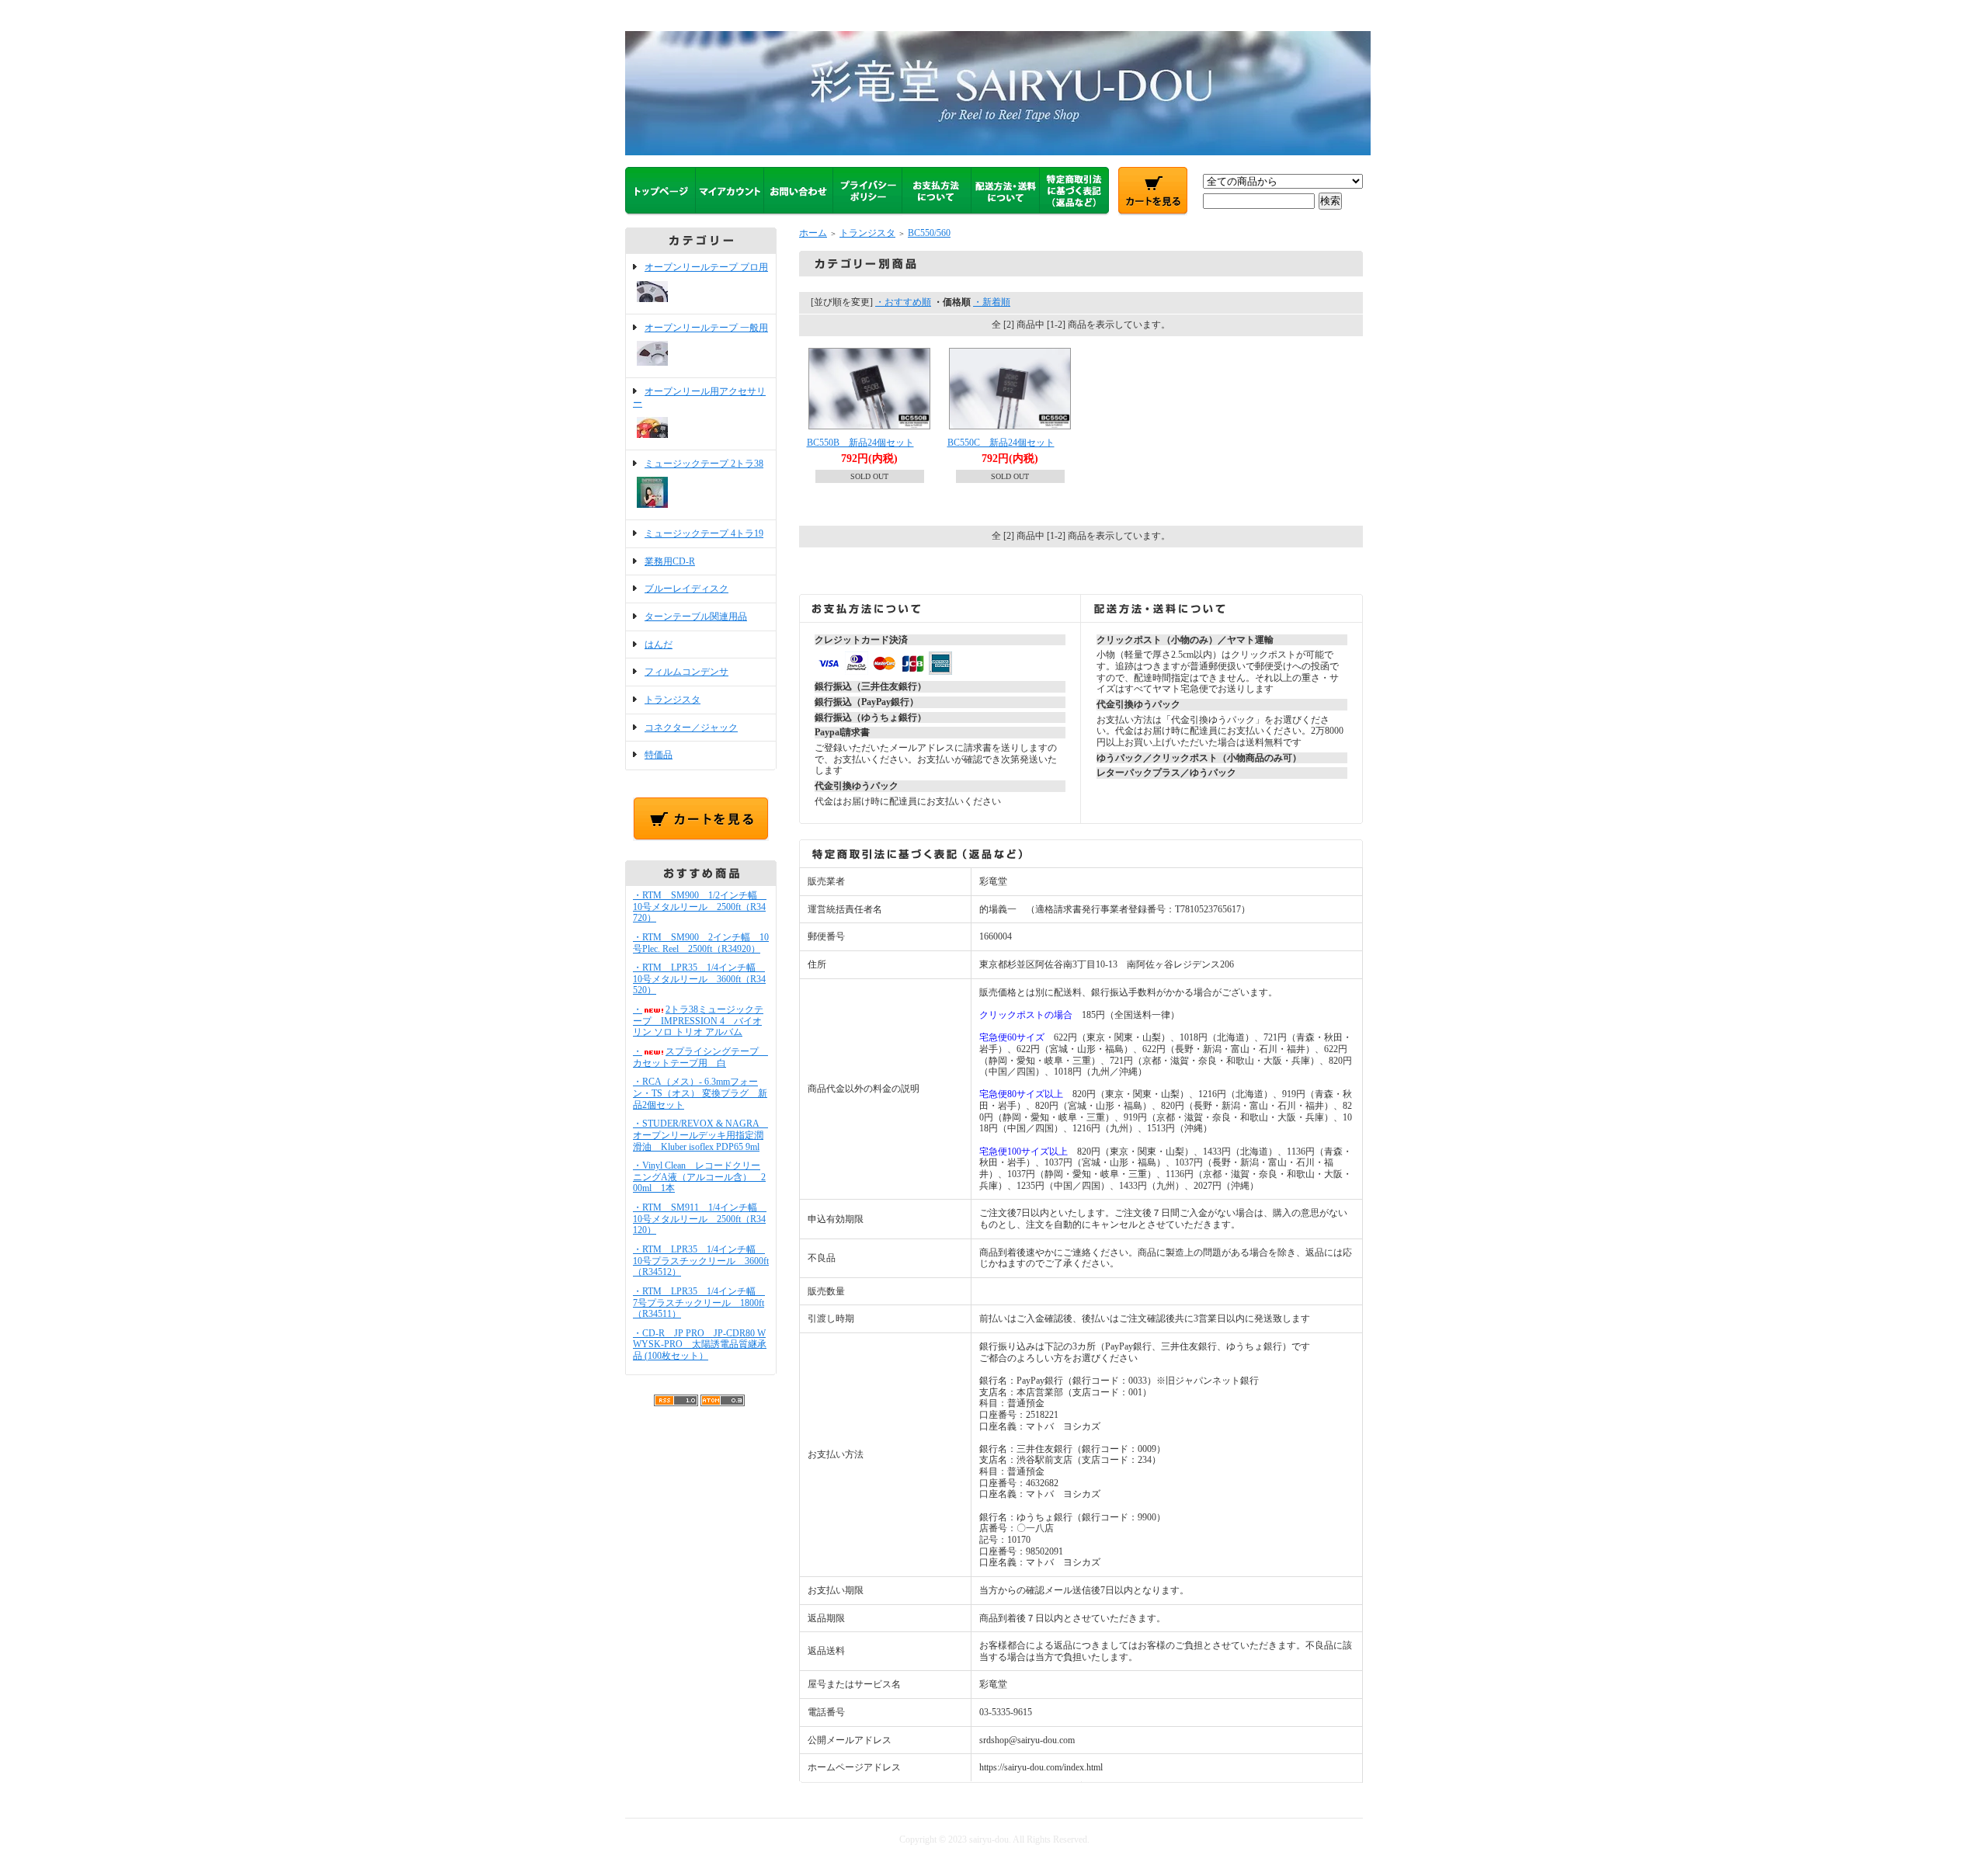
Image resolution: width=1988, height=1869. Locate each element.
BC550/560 (929, 233)
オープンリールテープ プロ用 (706, 267)
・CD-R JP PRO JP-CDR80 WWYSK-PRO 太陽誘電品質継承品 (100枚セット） (700, 1344)
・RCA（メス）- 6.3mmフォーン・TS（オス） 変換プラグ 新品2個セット (700, 1093)
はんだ (659, 644)
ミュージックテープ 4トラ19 (704, 533)
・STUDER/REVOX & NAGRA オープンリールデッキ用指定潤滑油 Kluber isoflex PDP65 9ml (700, 1135)
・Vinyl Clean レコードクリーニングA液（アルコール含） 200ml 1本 (699, 1177)
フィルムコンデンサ (686, 672)
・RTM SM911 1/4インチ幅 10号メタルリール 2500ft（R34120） (700, 1219)
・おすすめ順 (903, 302)
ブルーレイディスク (686, 589)
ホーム (813, 233)
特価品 (659, 755)
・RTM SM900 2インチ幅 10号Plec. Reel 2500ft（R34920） (701, 943)
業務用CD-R (670, 561)
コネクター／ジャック (691, 728)
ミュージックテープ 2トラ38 (704, 464)
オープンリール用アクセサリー (699, 397)
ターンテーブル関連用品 (696, 617)
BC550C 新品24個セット (1001, 443)
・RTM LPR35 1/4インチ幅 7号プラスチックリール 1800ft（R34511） (699, 1303)
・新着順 (992, 302)
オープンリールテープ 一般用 (706, 328)
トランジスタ (673, 700)
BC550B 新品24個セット (860, 443)
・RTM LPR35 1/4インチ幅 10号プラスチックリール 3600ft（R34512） (701, 1261)
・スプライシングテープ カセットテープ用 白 (700, 1057)
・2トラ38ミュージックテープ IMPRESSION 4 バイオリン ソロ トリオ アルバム (698, 1021)
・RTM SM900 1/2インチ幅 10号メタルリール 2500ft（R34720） (700, 907)
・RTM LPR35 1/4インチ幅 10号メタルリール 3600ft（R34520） (699, 979)
